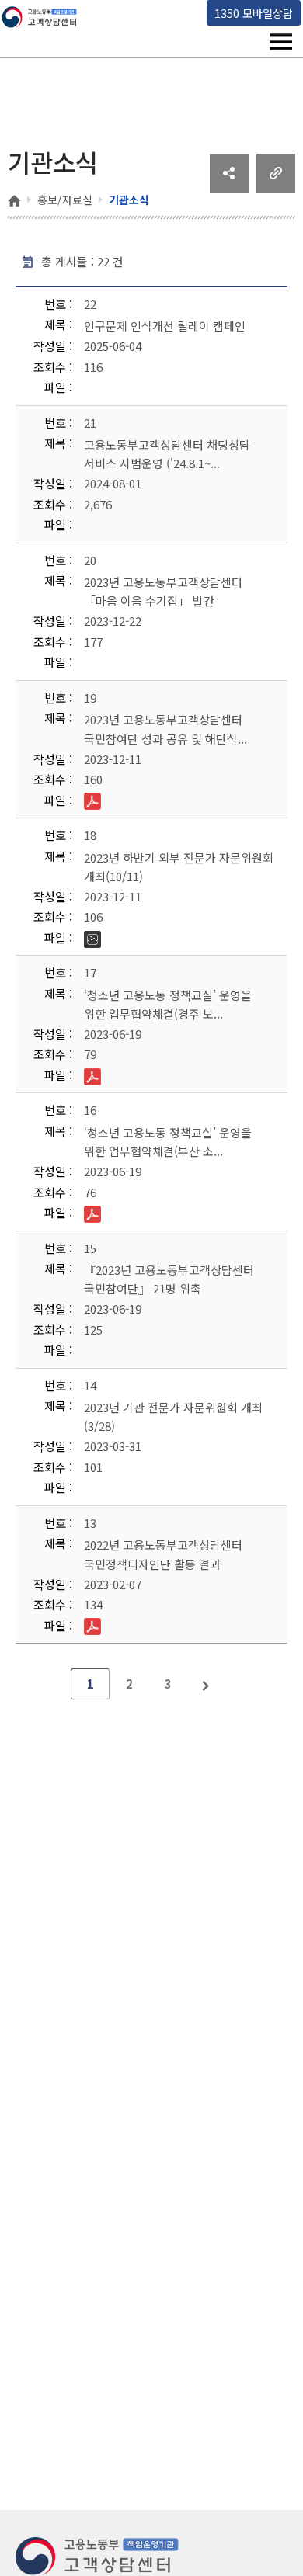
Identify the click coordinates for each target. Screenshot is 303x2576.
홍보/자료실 (65, 200)
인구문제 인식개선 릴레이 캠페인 (165, 326)
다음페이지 (207, 1684)
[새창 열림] (229, 187)
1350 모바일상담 (254, 13)
